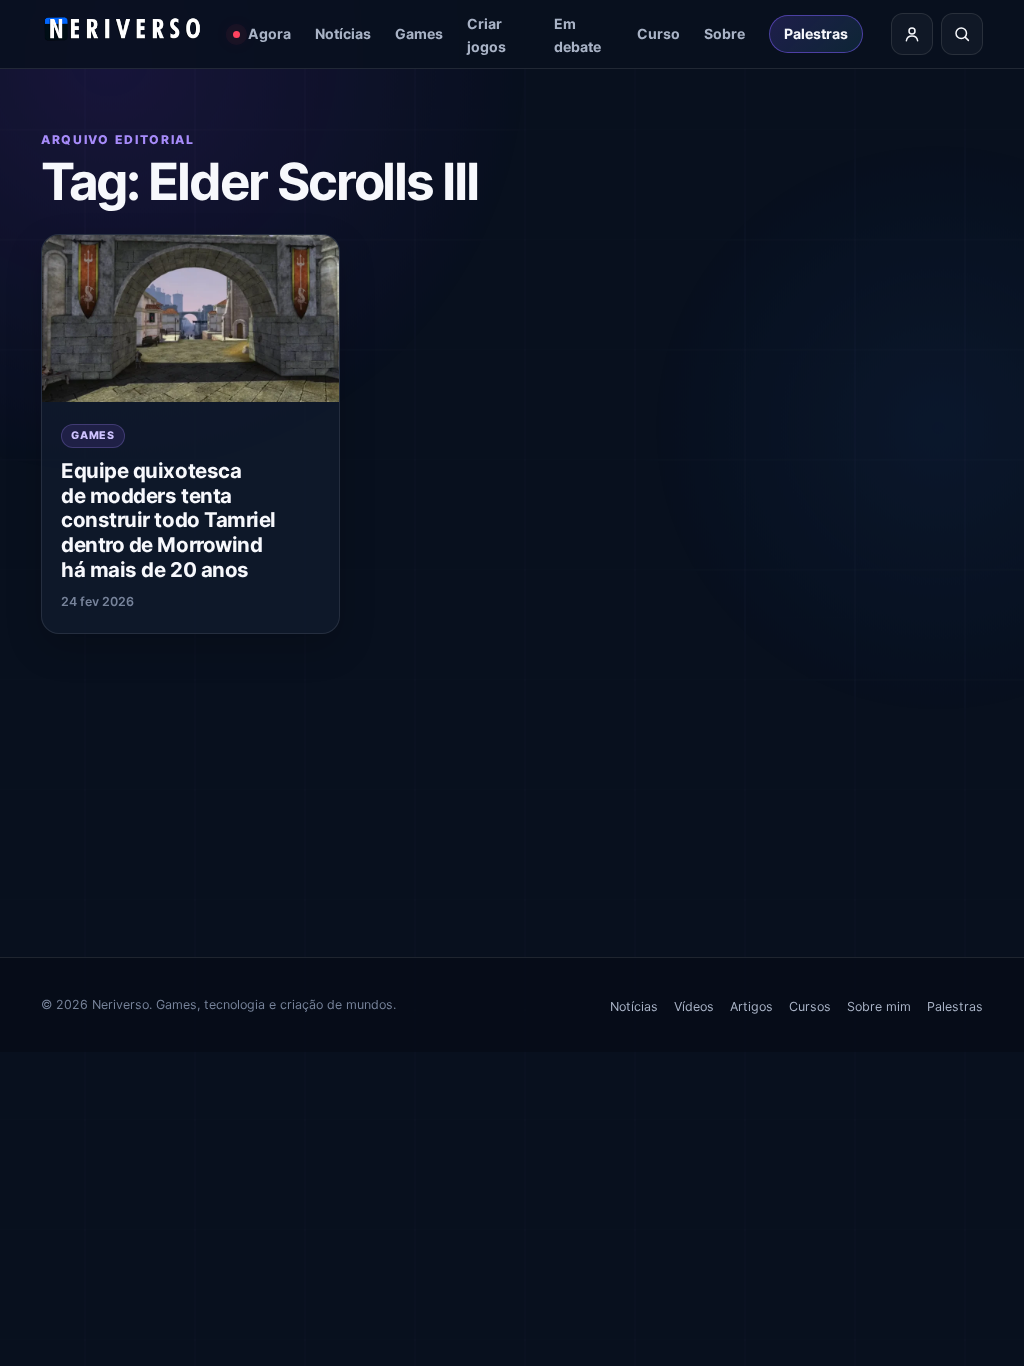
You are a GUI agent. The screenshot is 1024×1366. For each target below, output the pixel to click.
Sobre (724, 33)
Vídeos (694, 1006)
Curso (658, 33)
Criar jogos (486, 35)
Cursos (810, 1006)
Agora (269, 33)
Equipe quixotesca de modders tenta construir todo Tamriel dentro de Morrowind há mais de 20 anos (168, 519)
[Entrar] (912, 34)
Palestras (816, 33)
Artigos (751, 1006)
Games (419, 33)
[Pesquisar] (962, 34)
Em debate (577, 35)
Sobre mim (879, 1006)
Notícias (343, 33)
